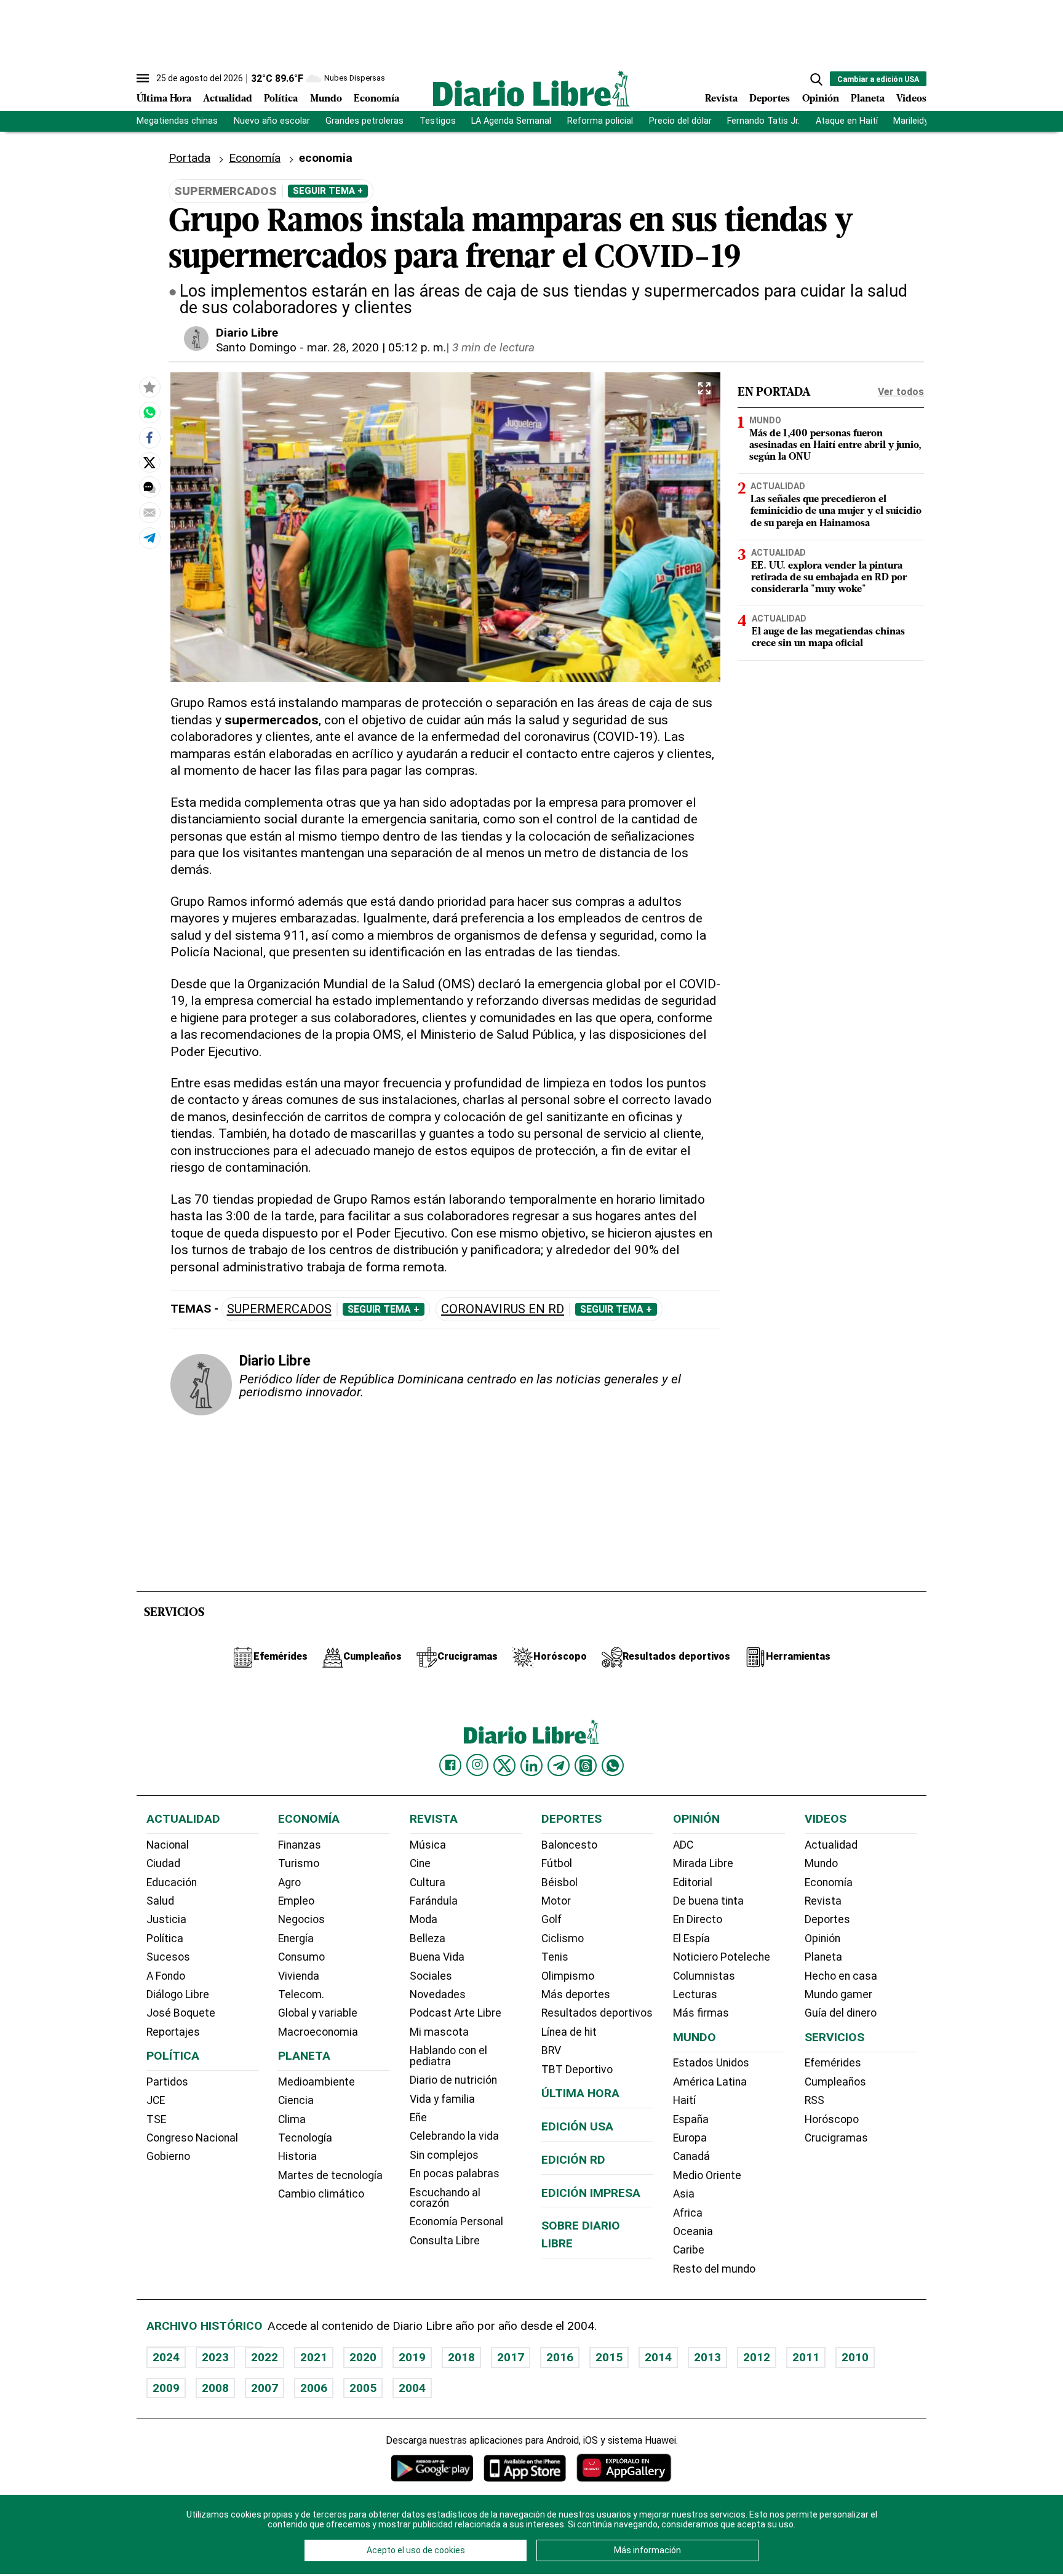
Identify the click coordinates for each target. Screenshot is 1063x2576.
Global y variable (318, 2013)
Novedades (438, 1994)
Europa (690, 2138)
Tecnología (305, 2138)
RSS (814, 2100)
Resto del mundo (714, 2269)
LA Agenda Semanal (511, 121)
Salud (160, 1901)
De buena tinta (708, 1901)
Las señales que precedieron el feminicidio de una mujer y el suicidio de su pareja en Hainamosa (836, 511)
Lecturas (695, 1994)
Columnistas (704, 1976)
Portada (189, 158)
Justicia (166, 1919)
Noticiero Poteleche (722, 1957)
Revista (721, 99)
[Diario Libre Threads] (586, 1766)
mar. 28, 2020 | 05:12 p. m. (376, 347)
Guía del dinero (841, 2013)
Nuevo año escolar (272, 121)
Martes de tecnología (330, 2175)
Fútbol (557, 1863)
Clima (292, 2119)
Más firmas (701, 2013)
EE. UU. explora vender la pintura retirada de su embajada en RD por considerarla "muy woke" (829, 578)
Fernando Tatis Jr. (763, 121)
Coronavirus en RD (503, 1309)
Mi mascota (439, 2032)
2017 (511, 2357)
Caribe (689, 2250)
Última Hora (164, 99)
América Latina (710, 2082)
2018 (461, 2357)
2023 (215, 2357)
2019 (412, 2357)
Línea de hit (569, 2032)
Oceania (693, 2231)
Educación (172, 1882)
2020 (363, 2357)
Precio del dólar (680, 121)
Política (281, 99)
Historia (297, 2156)
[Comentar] (149, 487)
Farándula (434, 1901)
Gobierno (168, 2156)
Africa (688, 2213)
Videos (911, 99)
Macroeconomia (318, 2032)
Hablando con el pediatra (448, 2056)
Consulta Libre (445, 2241)
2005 (363, 2388)
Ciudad (163, 1863)
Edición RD (573, 2160)
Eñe (418, 2118)
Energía (296, 1938)
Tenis (555, 1957)
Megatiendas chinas (177, 121)
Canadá (691, 2156)
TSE (156, 2119)
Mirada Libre (703, 1863)
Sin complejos (444, 2155)
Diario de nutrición (453, 2080)
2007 (265, 2388)
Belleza (428, 1938)
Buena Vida (437, 1957)
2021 (314, 2357)
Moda (424, 1919)
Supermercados (279, 1309)
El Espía (691, 1938)
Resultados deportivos (597, 2013)
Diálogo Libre (178, 1994)
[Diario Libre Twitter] (504, 1766)
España (691, 2119)
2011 (806, 2357)
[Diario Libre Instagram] (477, 1765)
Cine (420, 1863)
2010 (855, 2357)
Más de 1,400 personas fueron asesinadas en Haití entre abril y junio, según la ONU (835, 446)
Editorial (693, 1882)
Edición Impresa (591, 2193)
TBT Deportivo (577, 2070)
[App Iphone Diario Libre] (525, 2468)
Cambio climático (321, 2194)
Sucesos (168, 1957)
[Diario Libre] (531, 88)
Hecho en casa (841, 1976)
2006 (314, 2388)
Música (428, 1845)
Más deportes (576, 1994)
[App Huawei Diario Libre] (624, 2468)
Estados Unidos (711, 2063)
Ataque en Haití (847, 121)
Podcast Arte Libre (456, 2013)
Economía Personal (456, 2222)
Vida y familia (442, 2099)
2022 (265, 2357)
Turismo (299, 1863)
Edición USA (577, 2126)
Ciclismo (563, 1938)
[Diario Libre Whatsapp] (613, 1766)
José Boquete (181, 2013)
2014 (658, 2357)
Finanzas (300, 1845)
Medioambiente (317, 2082)
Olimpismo (568, 1976)
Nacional (168, 1845)
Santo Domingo (256, 347)
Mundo (326, 99)
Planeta (868, 99)
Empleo (296, 1901)
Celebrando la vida (454, 2136)
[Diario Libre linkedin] (531, 1766)
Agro (289, 1882)
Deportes (770, 99)
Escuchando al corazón (445, 2198)
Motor (556, 1901)
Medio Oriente (707, 2175)
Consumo (301, 1957)
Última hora (580, 2093)
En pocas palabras (455, 2174)
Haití (684, 2100)
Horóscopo (832, 2119)
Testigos (438, 121)
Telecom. (301, 1994)
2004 (412, 2388)
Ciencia (296, 2100)
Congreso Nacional (192, 2138)
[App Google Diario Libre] (432, 2468)
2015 (609, 2357)
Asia (684, 2194)
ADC (683, 1845)
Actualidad (228, 99)
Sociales (431, 1976)
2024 (166, 2357)
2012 (757, 2357)
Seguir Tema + (328, 191)
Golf (551, 1919)
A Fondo (166, 1976)
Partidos (167, 2082)
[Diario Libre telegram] (559, 1766)
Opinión (821, 99)
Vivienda (299, 1976)
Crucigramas (836, 2138)
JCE (156, 2100)
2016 (560, 2357)
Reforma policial (600, 121)
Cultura (428, 1882)
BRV (551, 2050)
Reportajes (173, 2032)
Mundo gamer (838, 1994)
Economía (376, 99)
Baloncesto (569, 1845)
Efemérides (833, 2063)
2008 (215, 2388)
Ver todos (901, 392)
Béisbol (559, 1882)
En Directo (698, 1919)
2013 (707, 2357)
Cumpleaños (835, 2082)
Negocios (301, 1919)
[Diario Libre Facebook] (450, 1766)
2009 (166, 2388)
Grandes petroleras (364, 121)
